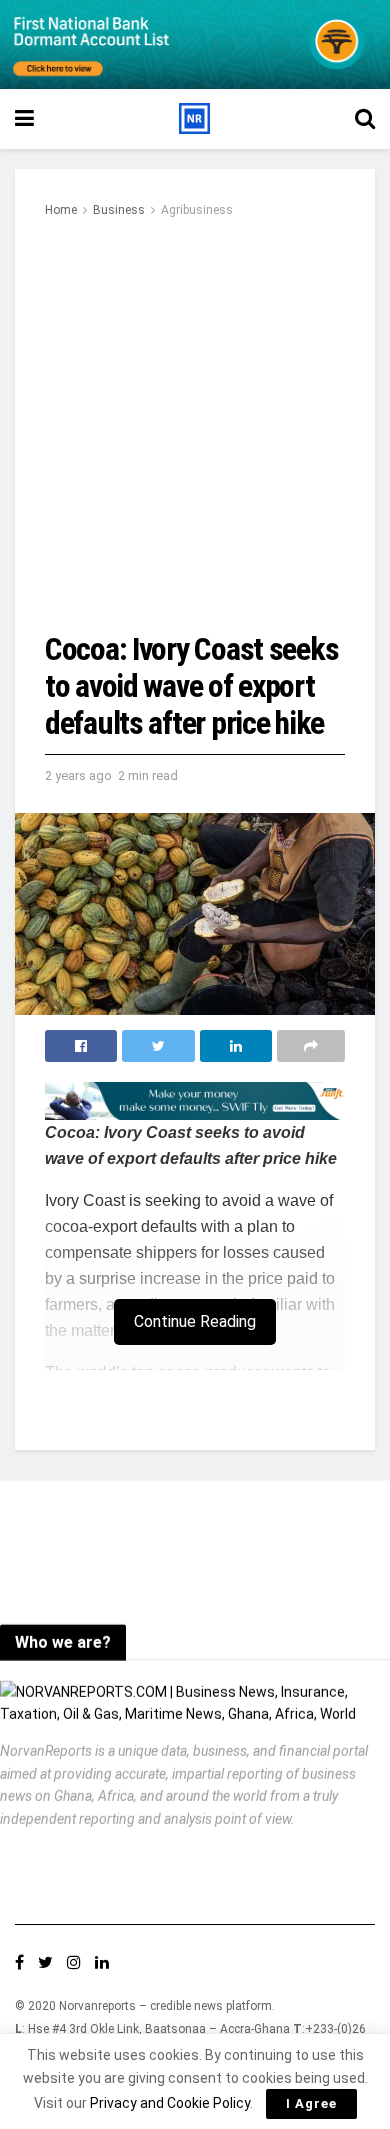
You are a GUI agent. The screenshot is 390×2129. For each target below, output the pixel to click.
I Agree (311, 2103)
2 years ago (78, 775)
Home (61, 210)
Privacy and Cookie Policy (170, 2103)
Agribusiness (197, 210)
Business (119, 210)
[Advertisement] (195, 426)
